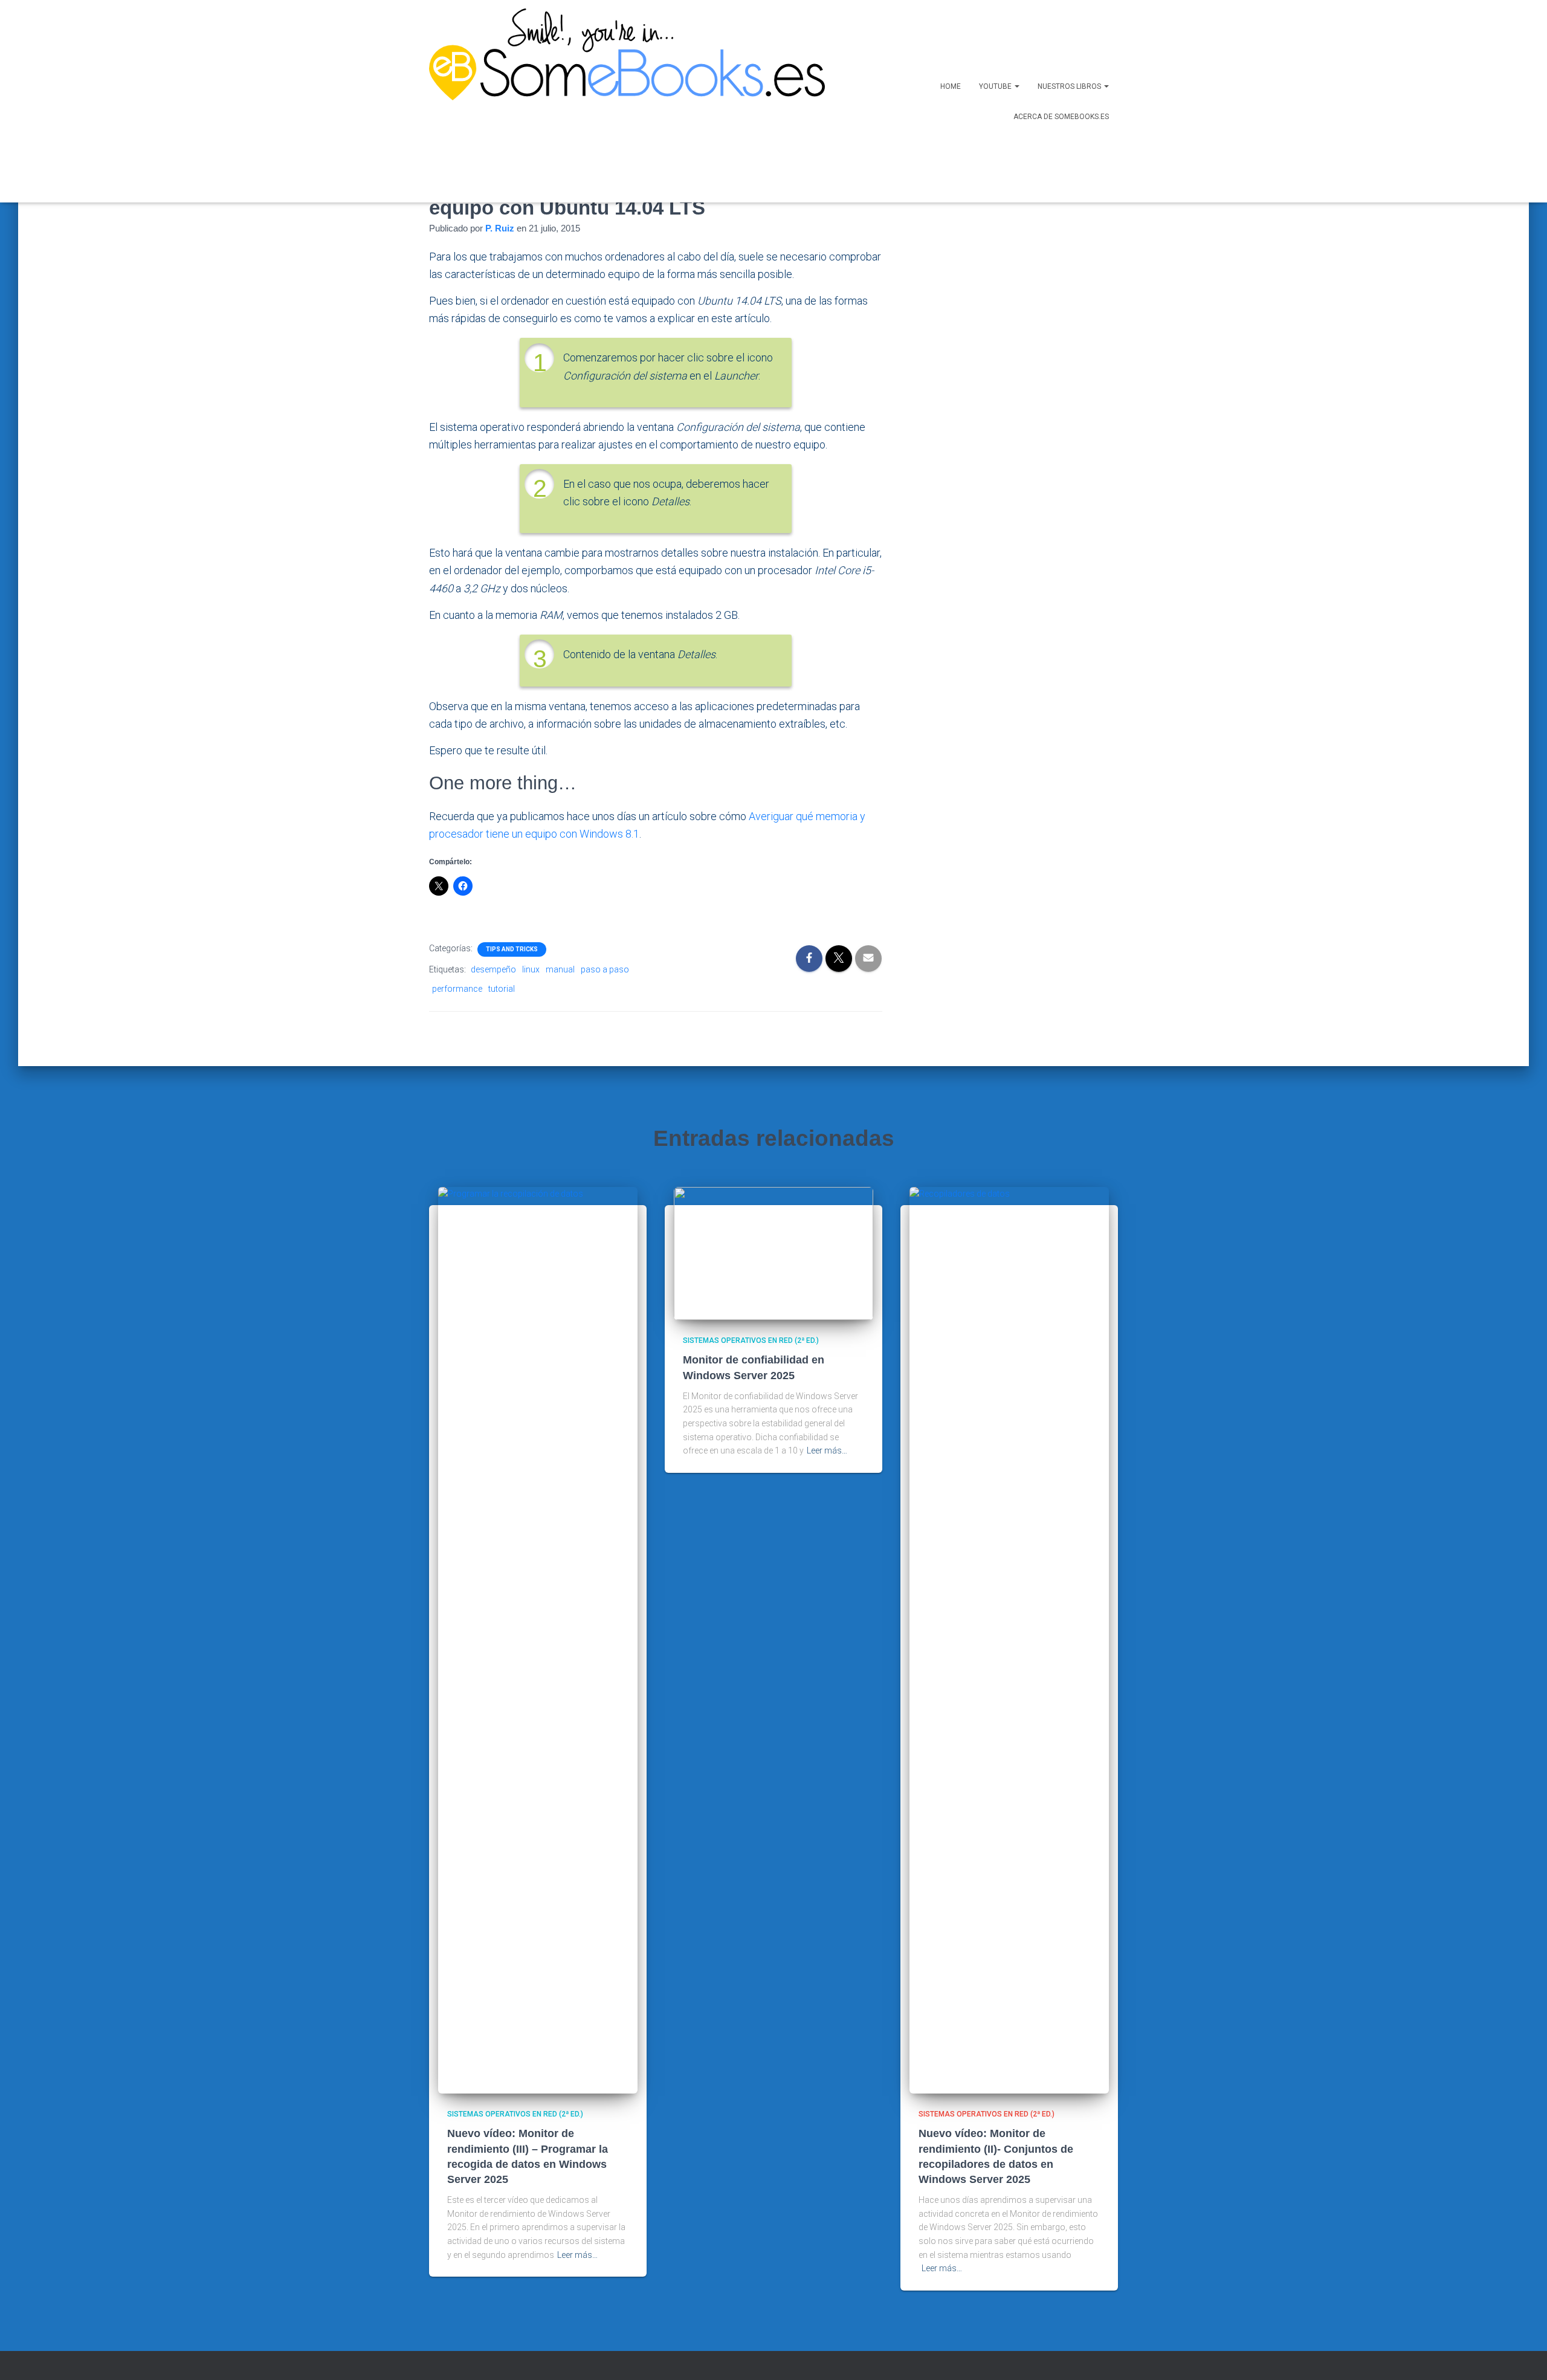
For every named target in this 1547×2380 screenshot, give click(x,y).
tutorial (502, 989)
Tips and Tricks (512, 949)
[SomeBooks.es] (622, 101)
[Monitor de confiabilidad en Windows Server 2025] (773, 1253)
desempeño (493, 969)
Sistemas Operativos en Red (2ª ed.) (515, 2114)
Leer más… (577, 2255)
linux (531, 969)
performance (457, 989)
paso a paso (605, 969)
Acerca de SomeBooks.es (1061, 117)
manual (560, 969)
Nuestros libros (1070, 86)
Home (951, 86)
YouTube (996, 86)
